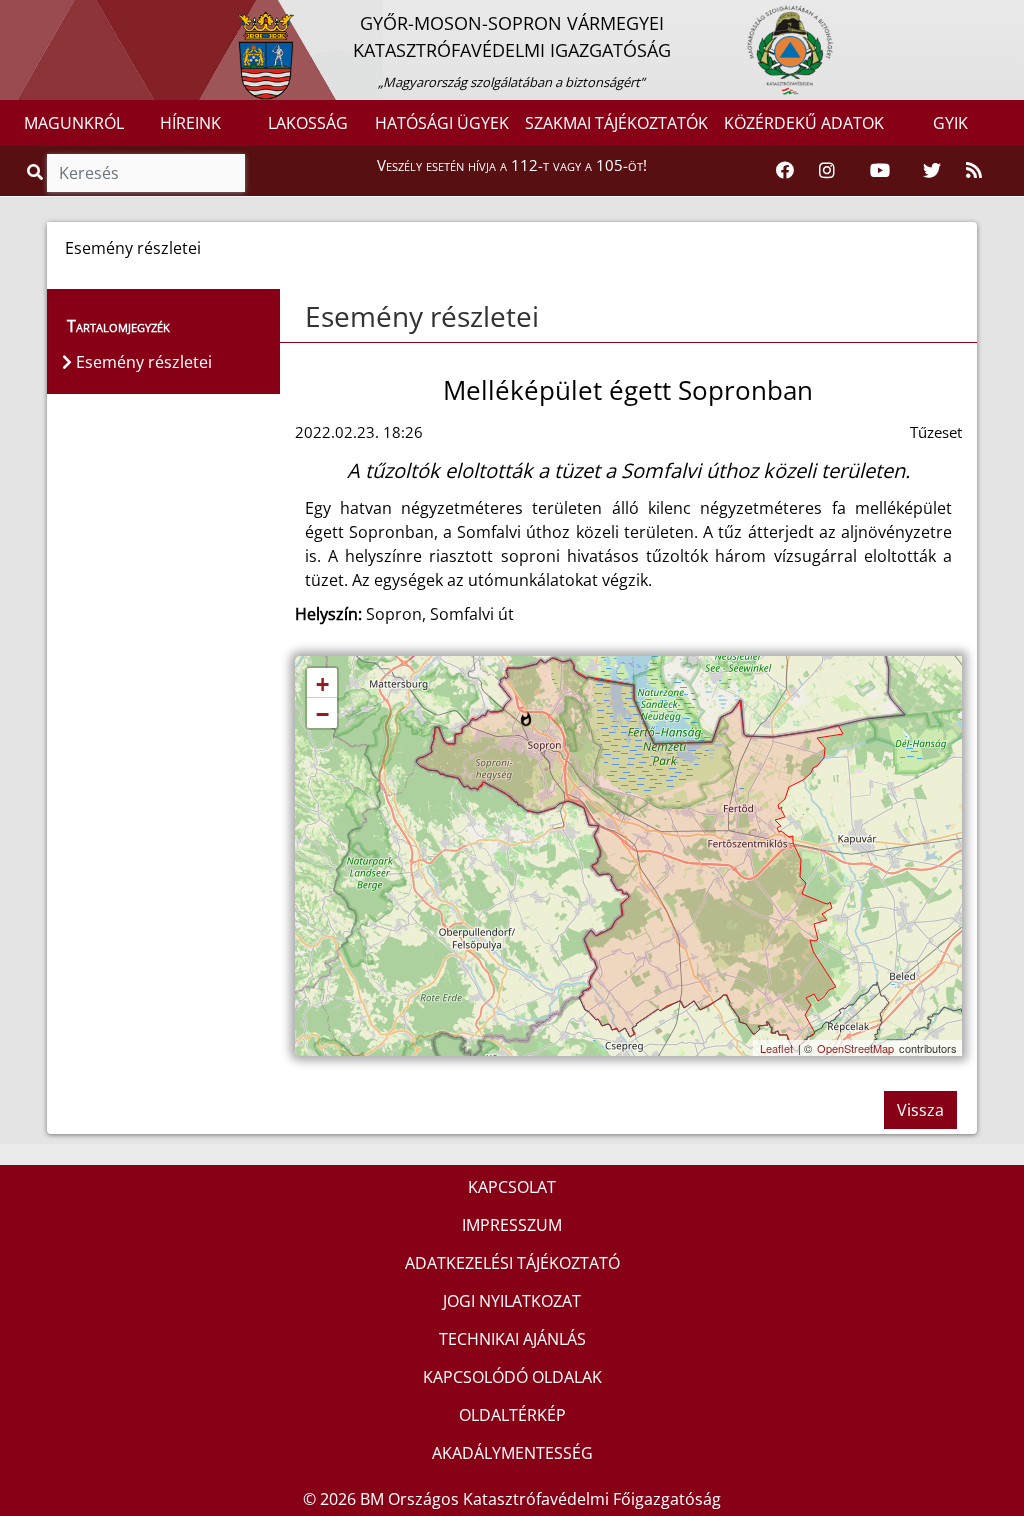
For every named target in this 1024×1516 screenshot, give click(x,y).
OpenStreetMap (855, 1048)
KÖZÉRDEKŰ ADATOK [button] (804, 123)
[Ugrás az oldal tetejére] (303, 317)
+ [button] (322, 684)
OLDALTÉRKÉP (512, 1415)
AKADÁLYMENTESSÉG (512, 1453)
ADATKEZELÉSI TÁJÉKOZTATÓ (512, 1263)
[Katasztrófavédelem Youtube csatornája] (880, 171)
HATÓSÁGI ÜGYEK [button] (442, 123)
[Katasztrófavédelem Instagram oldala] (827, 171)
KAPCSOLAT (512, 1187)
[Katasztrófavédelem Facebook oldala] (785, 171)
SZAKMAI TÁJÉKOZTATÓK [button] (616, 123)
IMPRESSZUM (512, 1225)
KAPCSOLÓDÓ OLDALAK (512, 1377)
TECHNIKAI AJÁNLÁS (512, 1339)
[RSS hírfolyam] (974, 171)
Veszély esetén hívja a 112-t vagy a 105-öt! (512, 165)
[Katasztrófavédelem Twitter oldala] (932, 171)
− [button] (322, 714)
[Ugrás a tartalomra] (37, 17)
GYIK (950, 123)
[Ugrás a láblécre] (59, 17)
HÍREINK (190, 123)
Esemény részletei (422, 316)
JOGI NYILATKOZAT (512, 1301)
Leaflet (776, 1048)
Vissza (920, 1110)
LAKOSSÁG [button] (308, 123)
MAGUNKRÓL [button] (74, 123)
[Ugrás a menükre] (15, 17)
